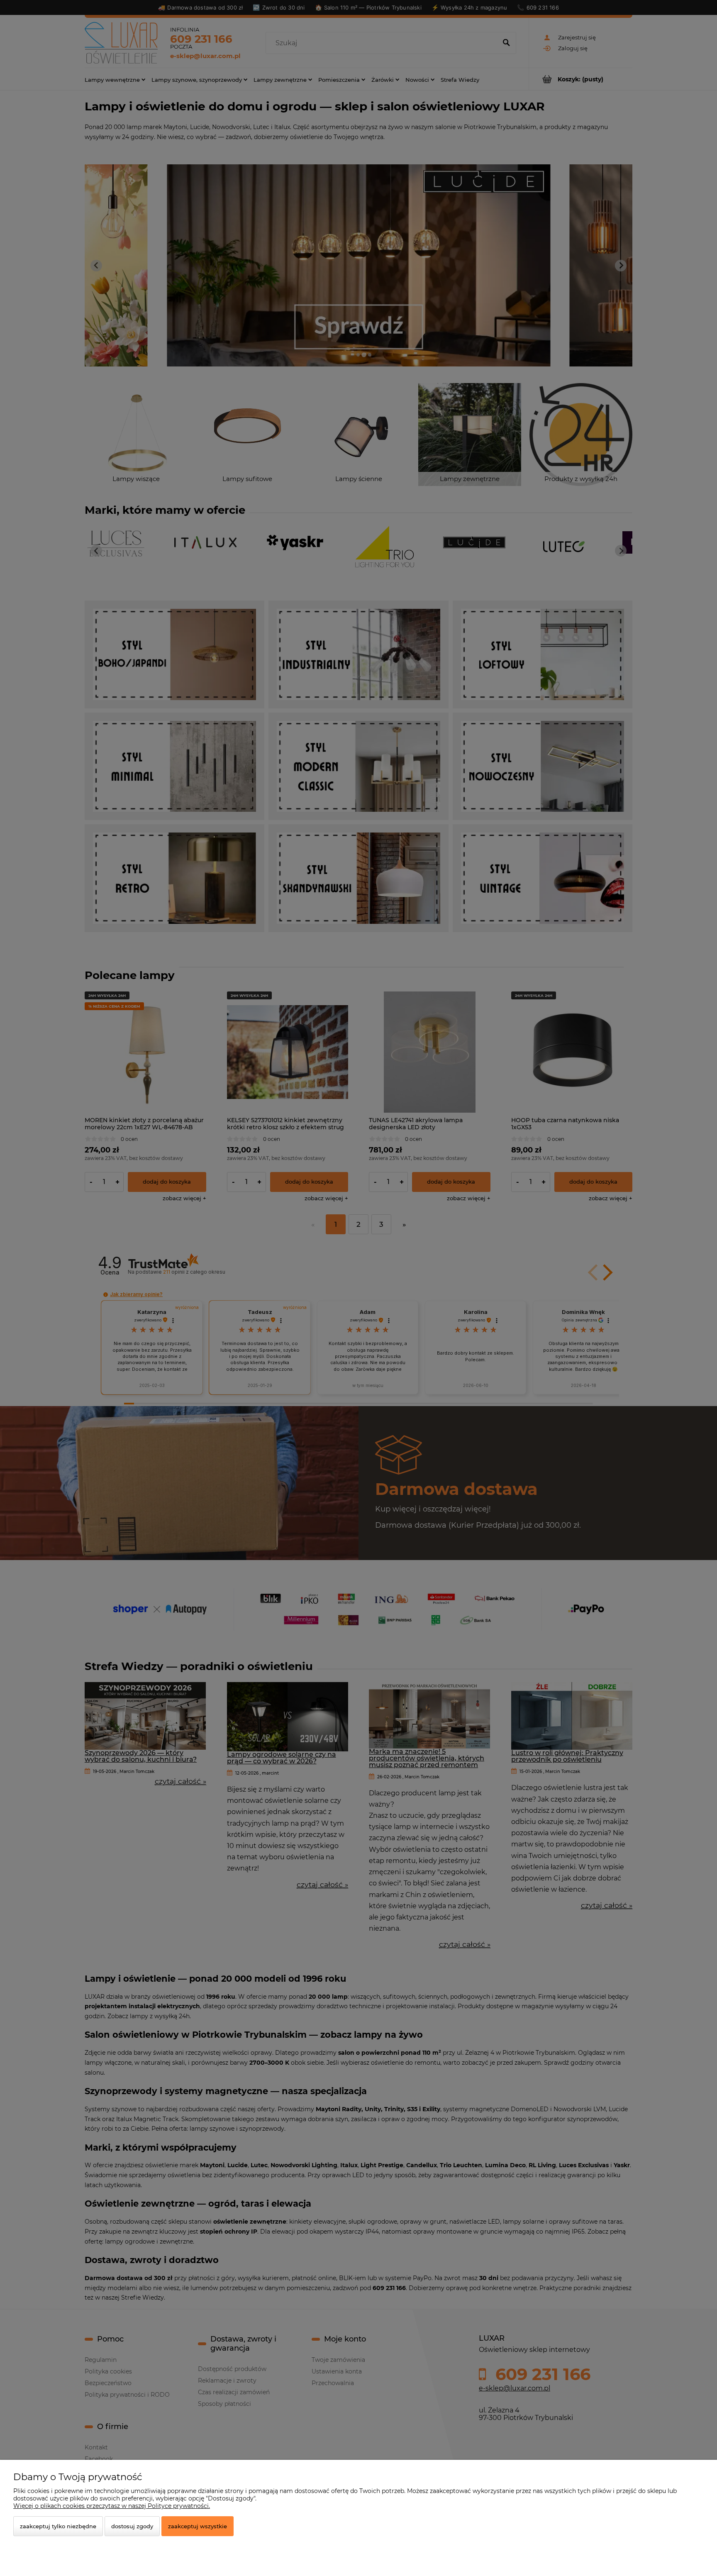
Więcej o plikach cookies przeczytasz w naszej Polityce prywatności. (112, 2506)
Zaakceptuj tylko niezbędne (58, 2526)
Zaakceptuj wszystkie (198, 2526)
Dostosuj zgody (132, 2526)
